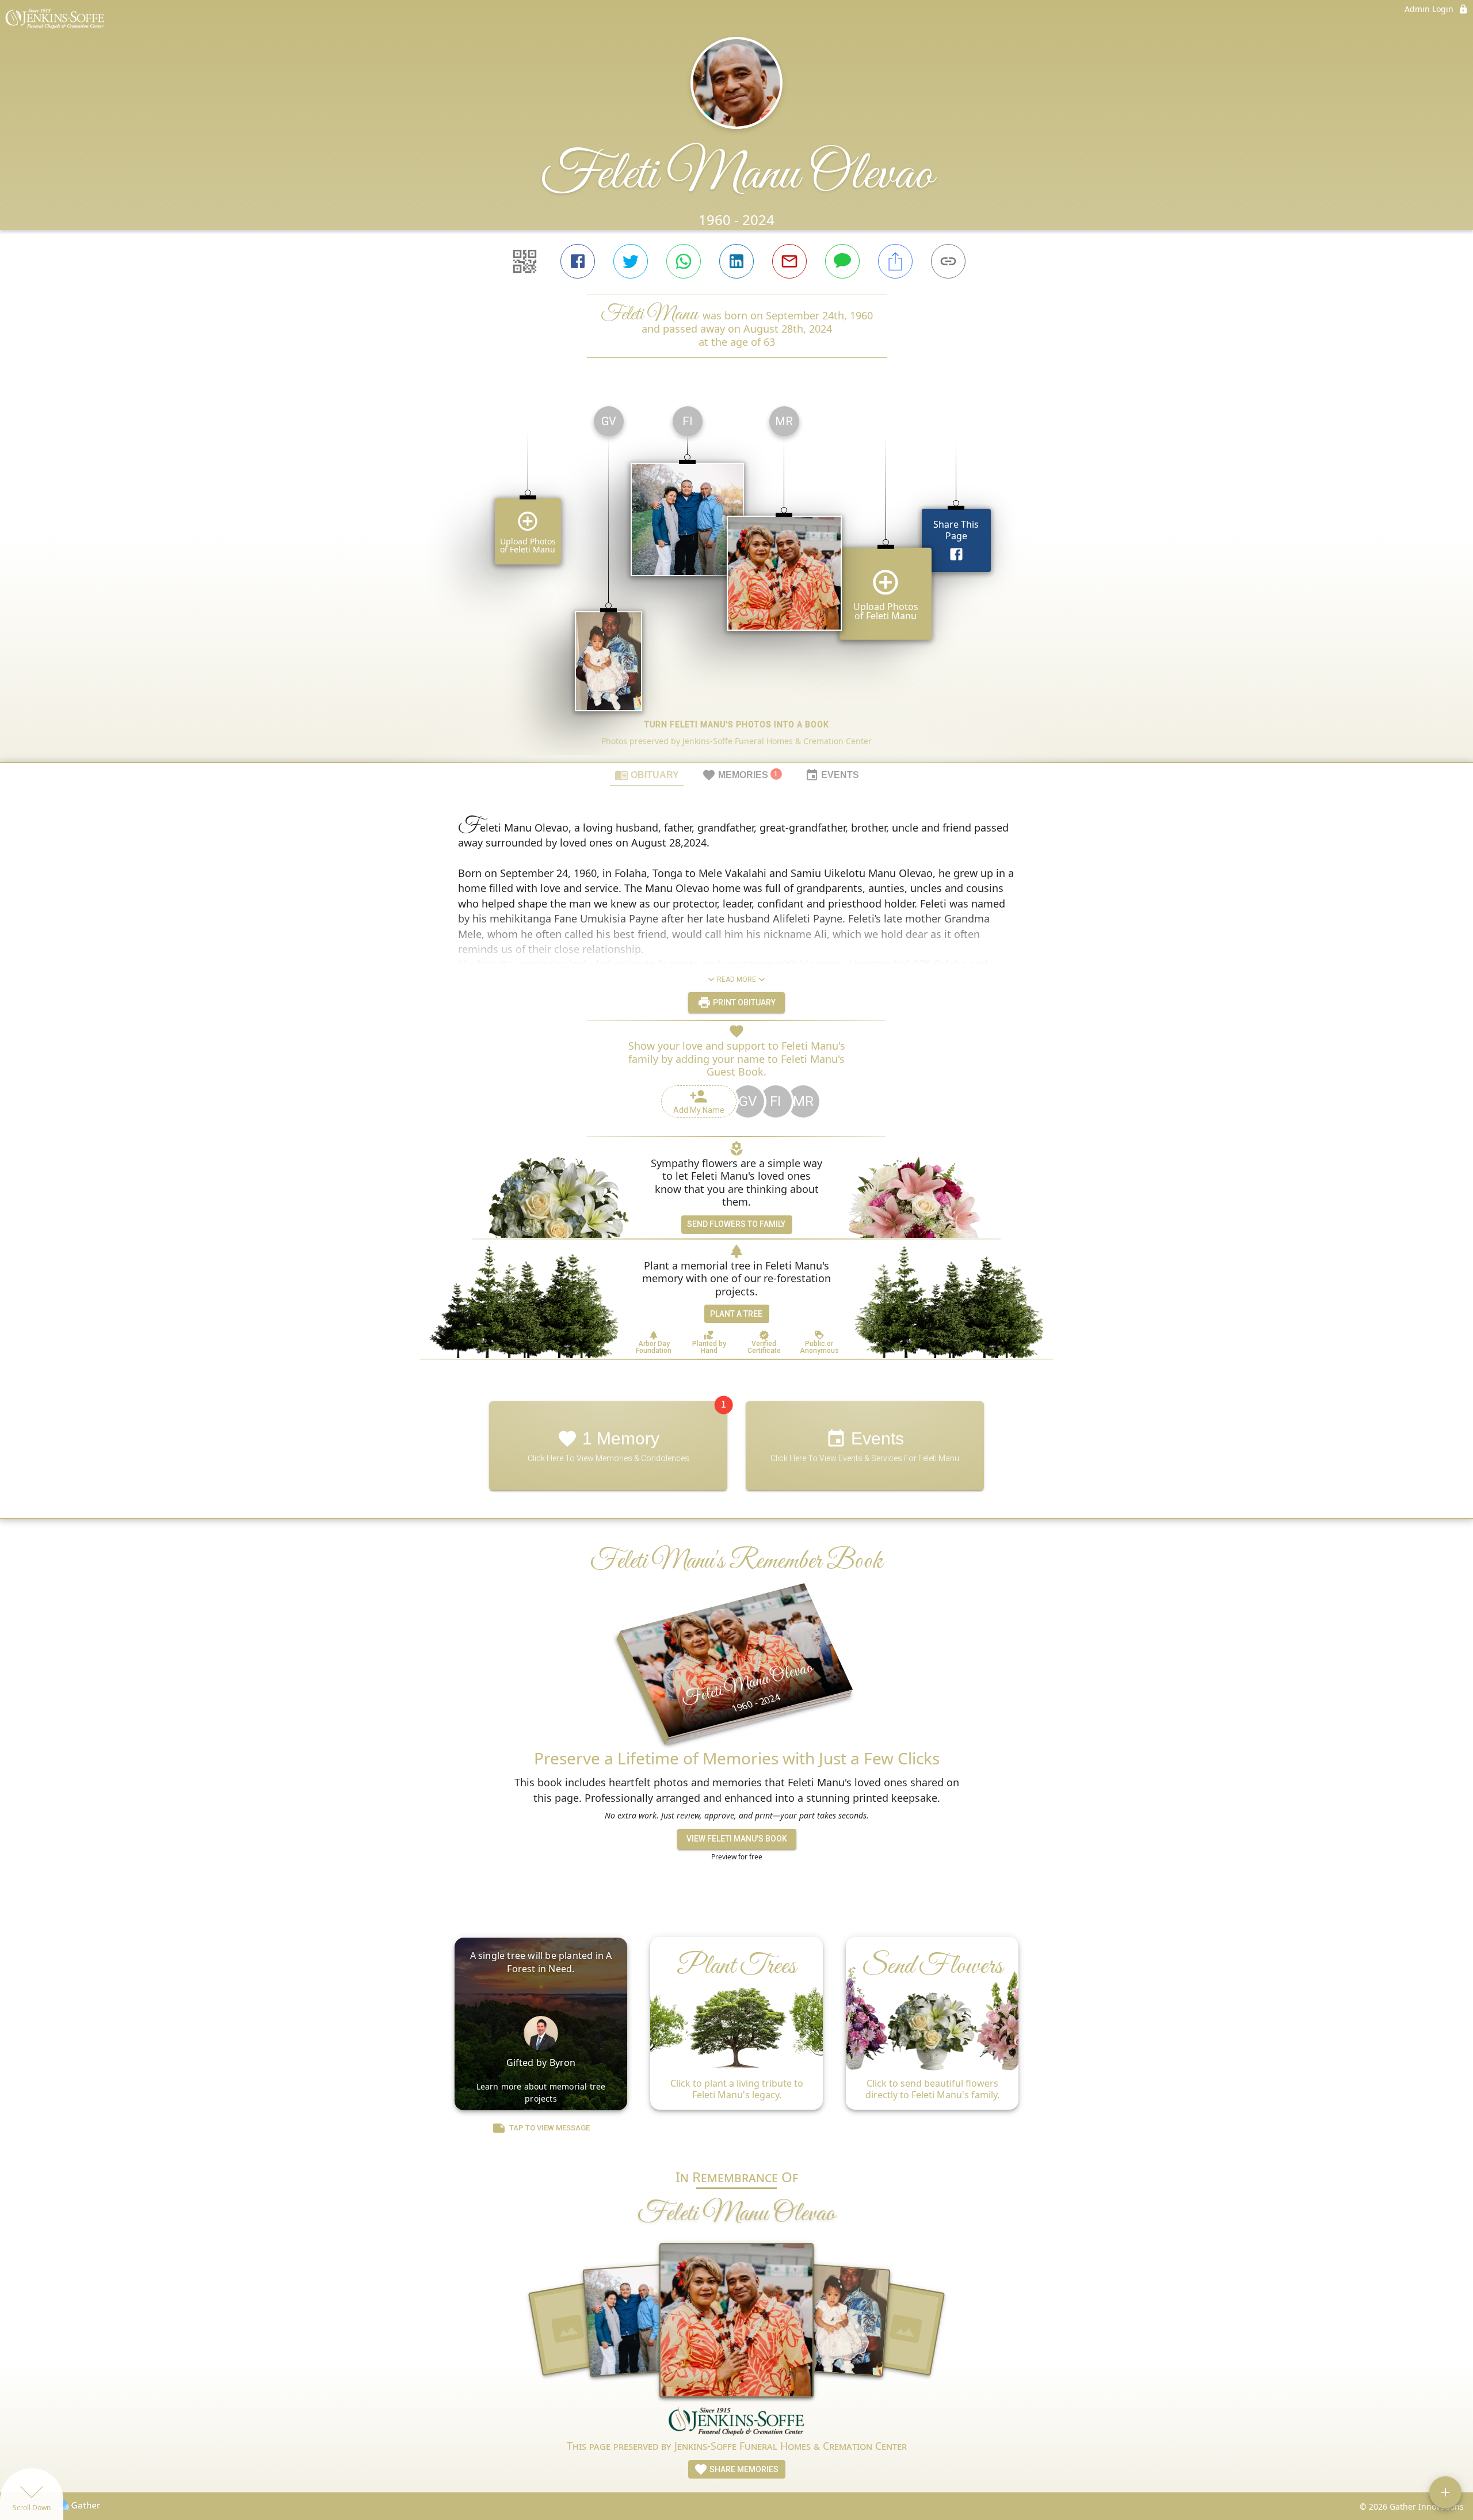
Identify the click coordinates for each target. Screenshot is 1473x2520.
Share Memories (743, 2469)
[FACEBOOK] (578, 261)
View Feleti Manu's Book (737, 1839)
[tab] (647, 775)
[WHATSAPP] (684, 261)
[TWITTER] (631, 261)
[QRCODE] (525, 261)
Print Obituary (743, 1002)
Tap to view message (549, 2128)
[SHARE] (895, 261)
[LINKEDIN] (736, 261)
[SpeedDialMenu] (1445, 2492)
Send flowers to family (736, 1224)
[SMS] (842, 261)
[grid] (736, 580)
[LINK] (948, 261)
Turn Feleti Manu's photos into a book (737, 725)
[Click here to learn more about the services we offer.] (736, 2422)
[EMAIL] (789, 261)
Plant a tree (736, 1314)
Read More (736, 979)
